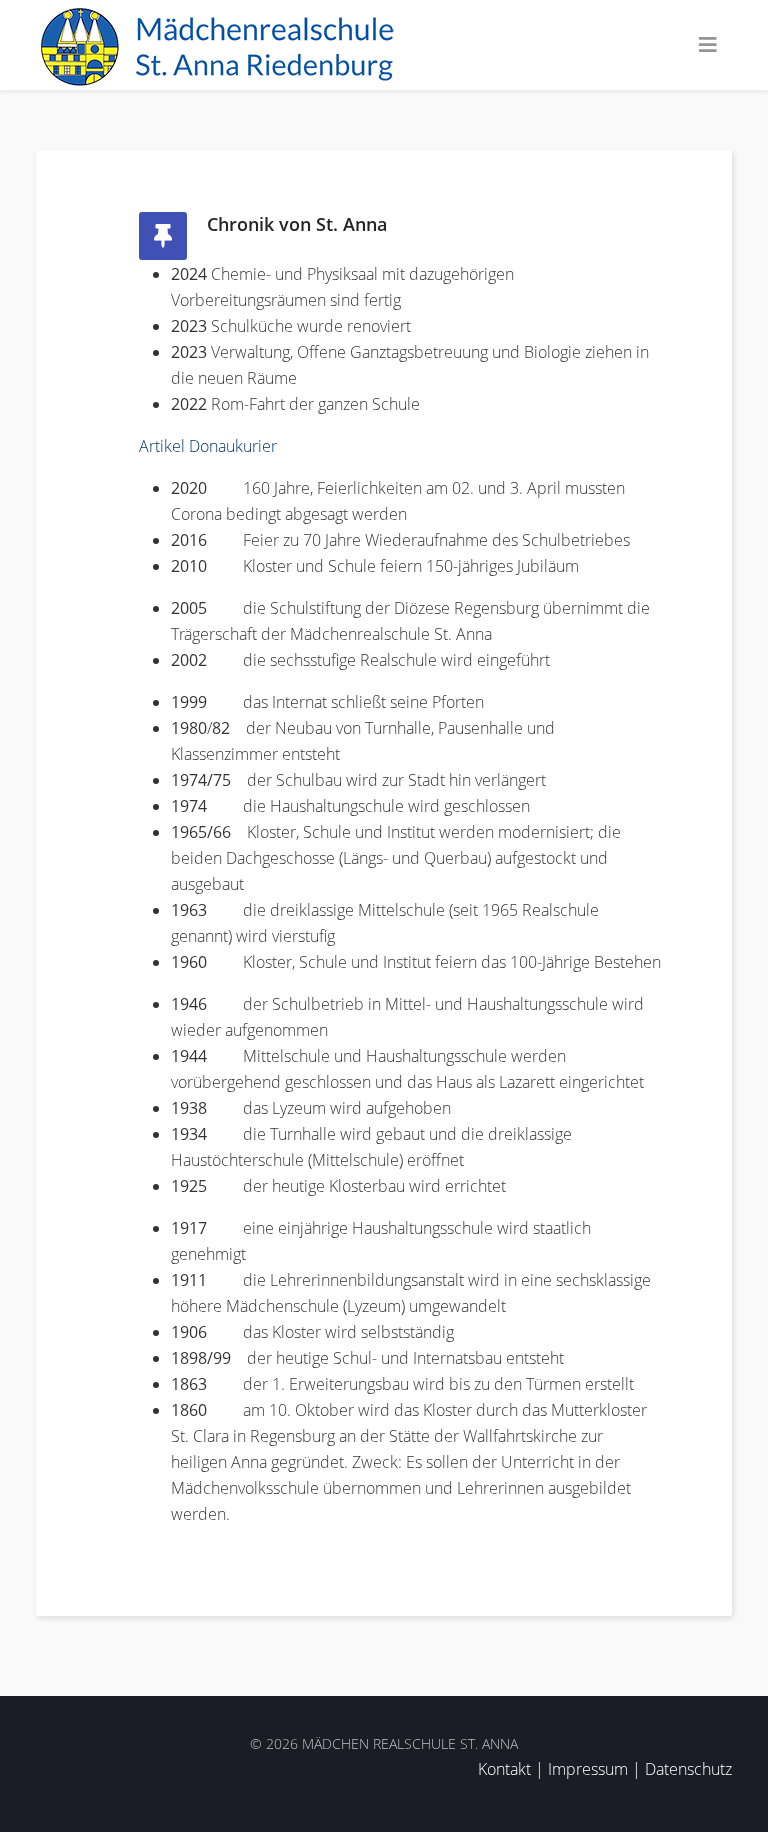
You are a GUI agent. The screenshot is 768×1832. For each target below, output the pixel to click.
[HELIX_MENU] (708, 45)
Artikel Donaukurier (208, 446)
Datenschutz (688, 1769)
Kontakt (504, 1769)
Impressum (588, 1769)
